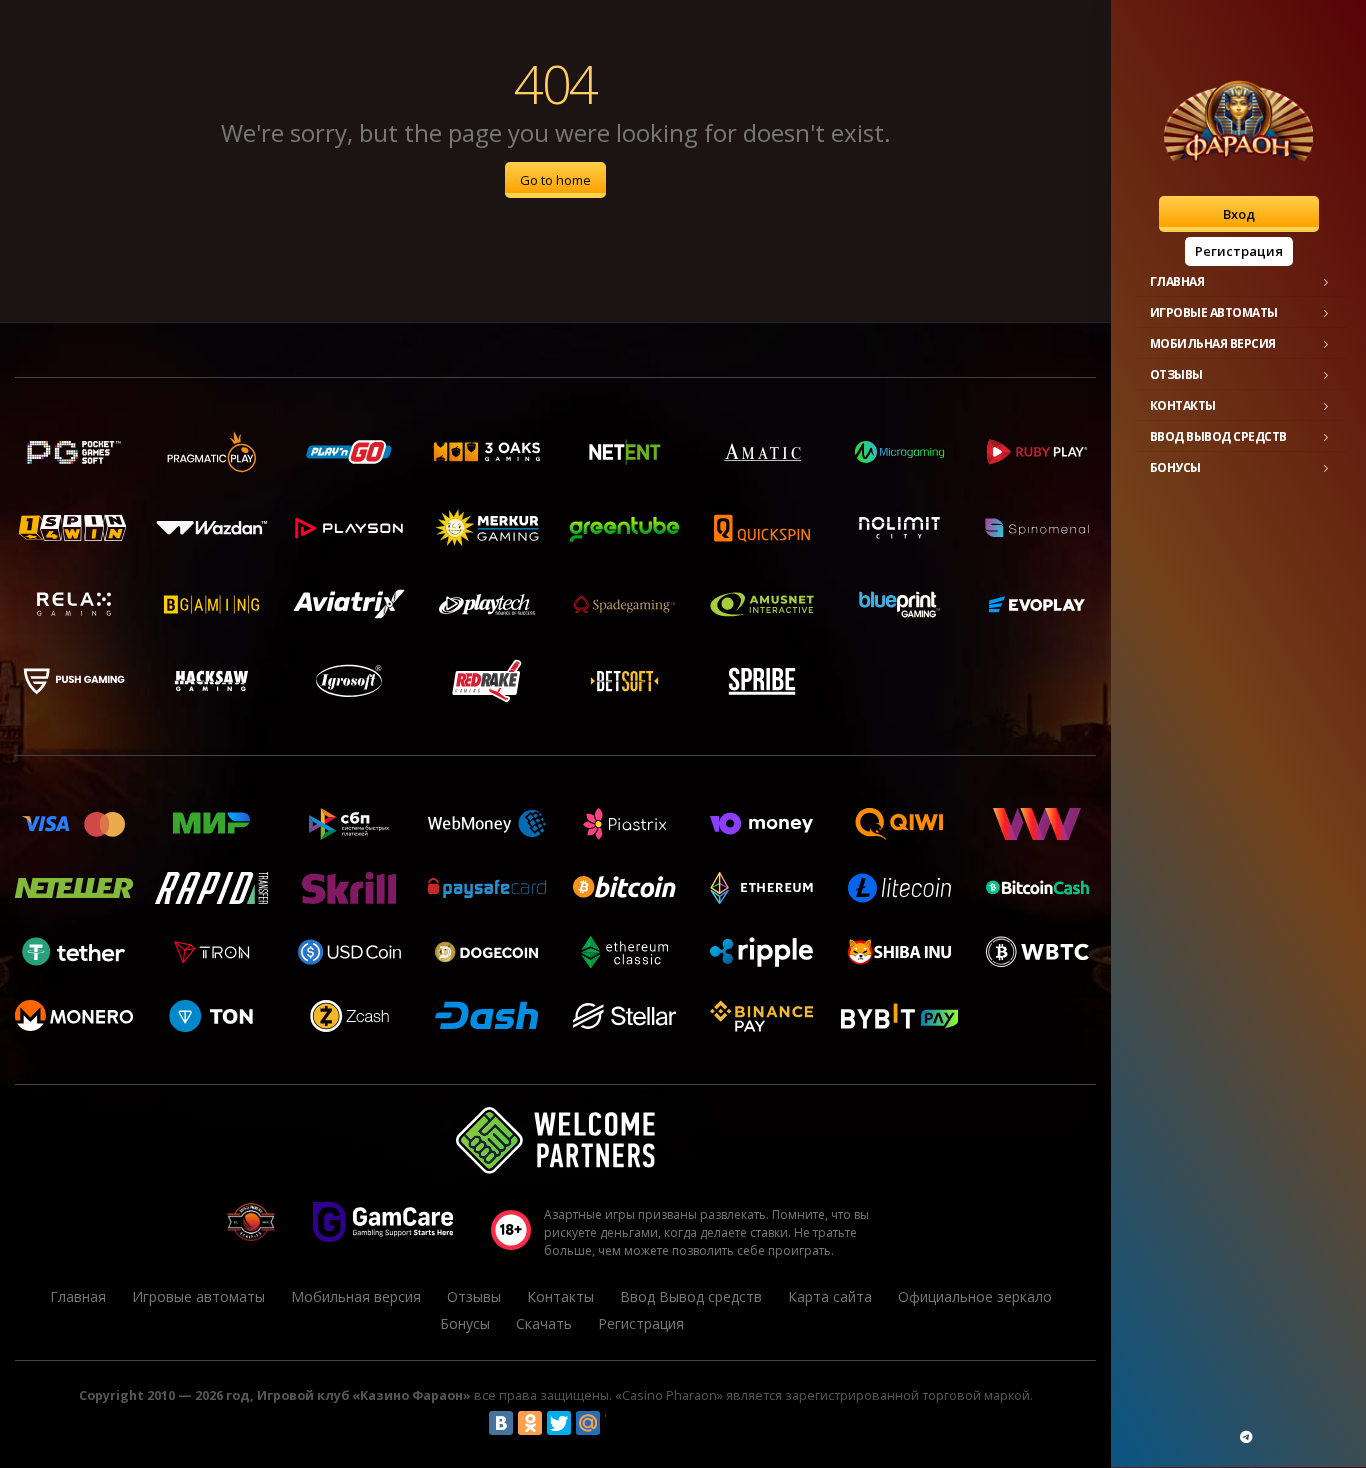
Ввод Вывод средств (1218, 436)
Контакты (1183, 405)
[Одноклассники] (530, 1423)
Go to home (555, 180)
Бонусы (1175, 467)
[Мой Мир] (588, 1423)
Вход (1239, 214)
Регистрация (1239, 251)
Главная (1177, 281)
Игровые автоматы (1214, 312)
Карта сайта (830, 1296)
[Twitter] (559, 1423)
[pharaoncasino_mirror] (1246, 1437)
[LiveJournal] (617, 1423)
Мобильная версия (1213, 343)
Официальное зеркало (975, 1296)
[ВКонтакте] (501, 1423)
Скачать (544, 1323)
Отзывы (1176, 374)
